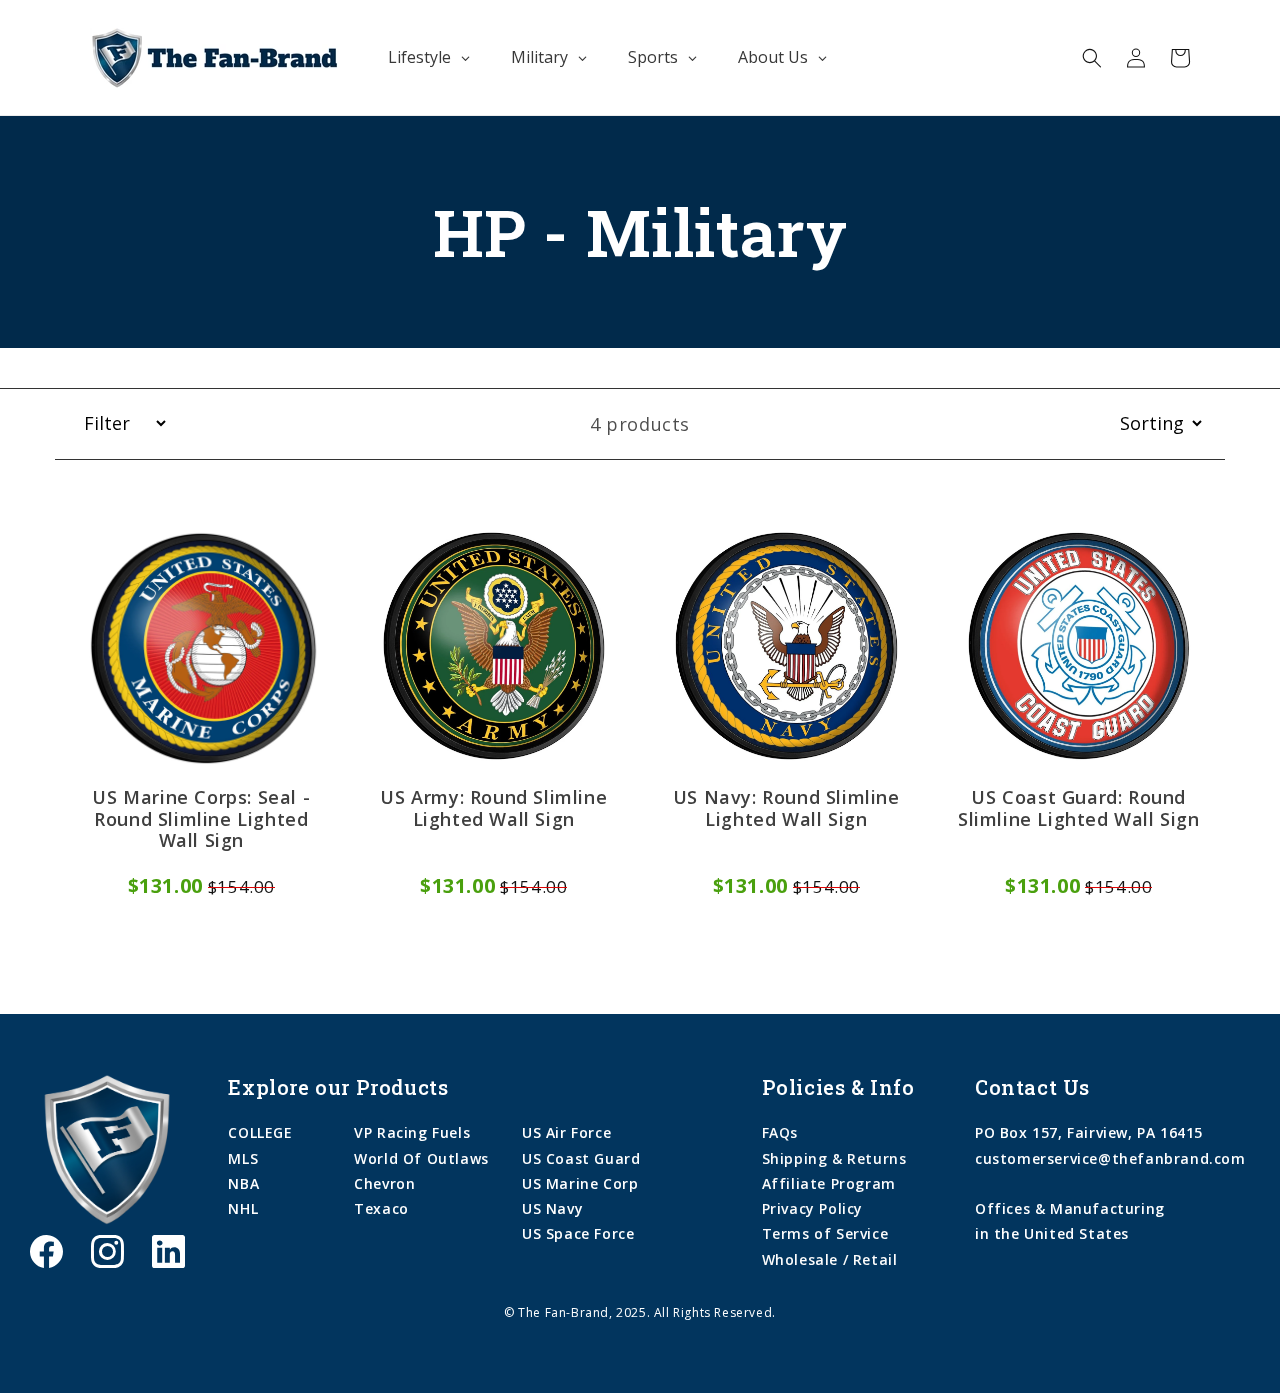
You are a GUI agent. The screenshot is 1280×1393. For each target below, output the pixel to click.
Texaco (381, 1208)
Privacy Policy (812, 1208)
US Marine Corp (580, 1183)
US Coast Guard (581, 1158)
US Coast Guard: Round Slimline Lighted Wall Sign (1079, 809)
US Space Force (578, 1233)
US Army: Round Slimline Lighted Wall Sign (493, 809)
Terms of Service (825, 1233)
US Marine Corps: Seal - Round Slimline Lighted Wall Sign (201, 819)
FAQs (780, 1132)
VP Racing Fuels (412, 1132)
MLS (243, 1158)
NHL (243, 1208)
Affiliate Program (829, 1183)
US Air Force (566, 1132)
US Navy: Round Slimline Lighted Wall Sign (786, 809)
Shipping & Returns (834, 1158)
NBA (243, 1183)
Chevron (384, 1183)
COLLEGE (260, 1132)
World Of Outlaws (421, 1158)
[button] (1092, 58)
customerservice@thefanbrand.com (1110, 1158)
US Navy (552, 1208)
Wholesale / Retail (830, 1259)
